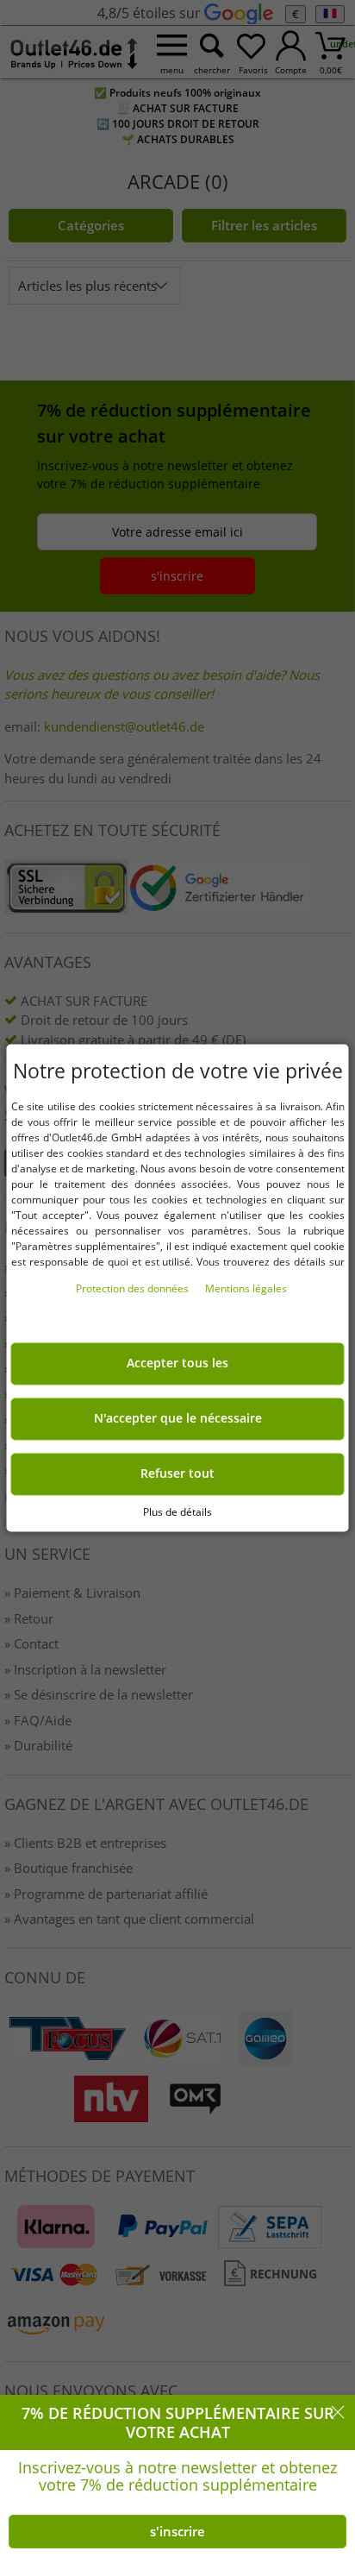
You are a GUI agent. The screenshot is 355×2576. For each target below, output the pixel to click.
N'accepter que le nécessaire (178, 1419)
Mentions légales (246, 1289)
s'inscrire (177, 2531)
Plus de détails (177, 1512)
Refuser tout (177, 1474)
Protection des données (134, 1289)
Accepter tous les (177, 1364)
